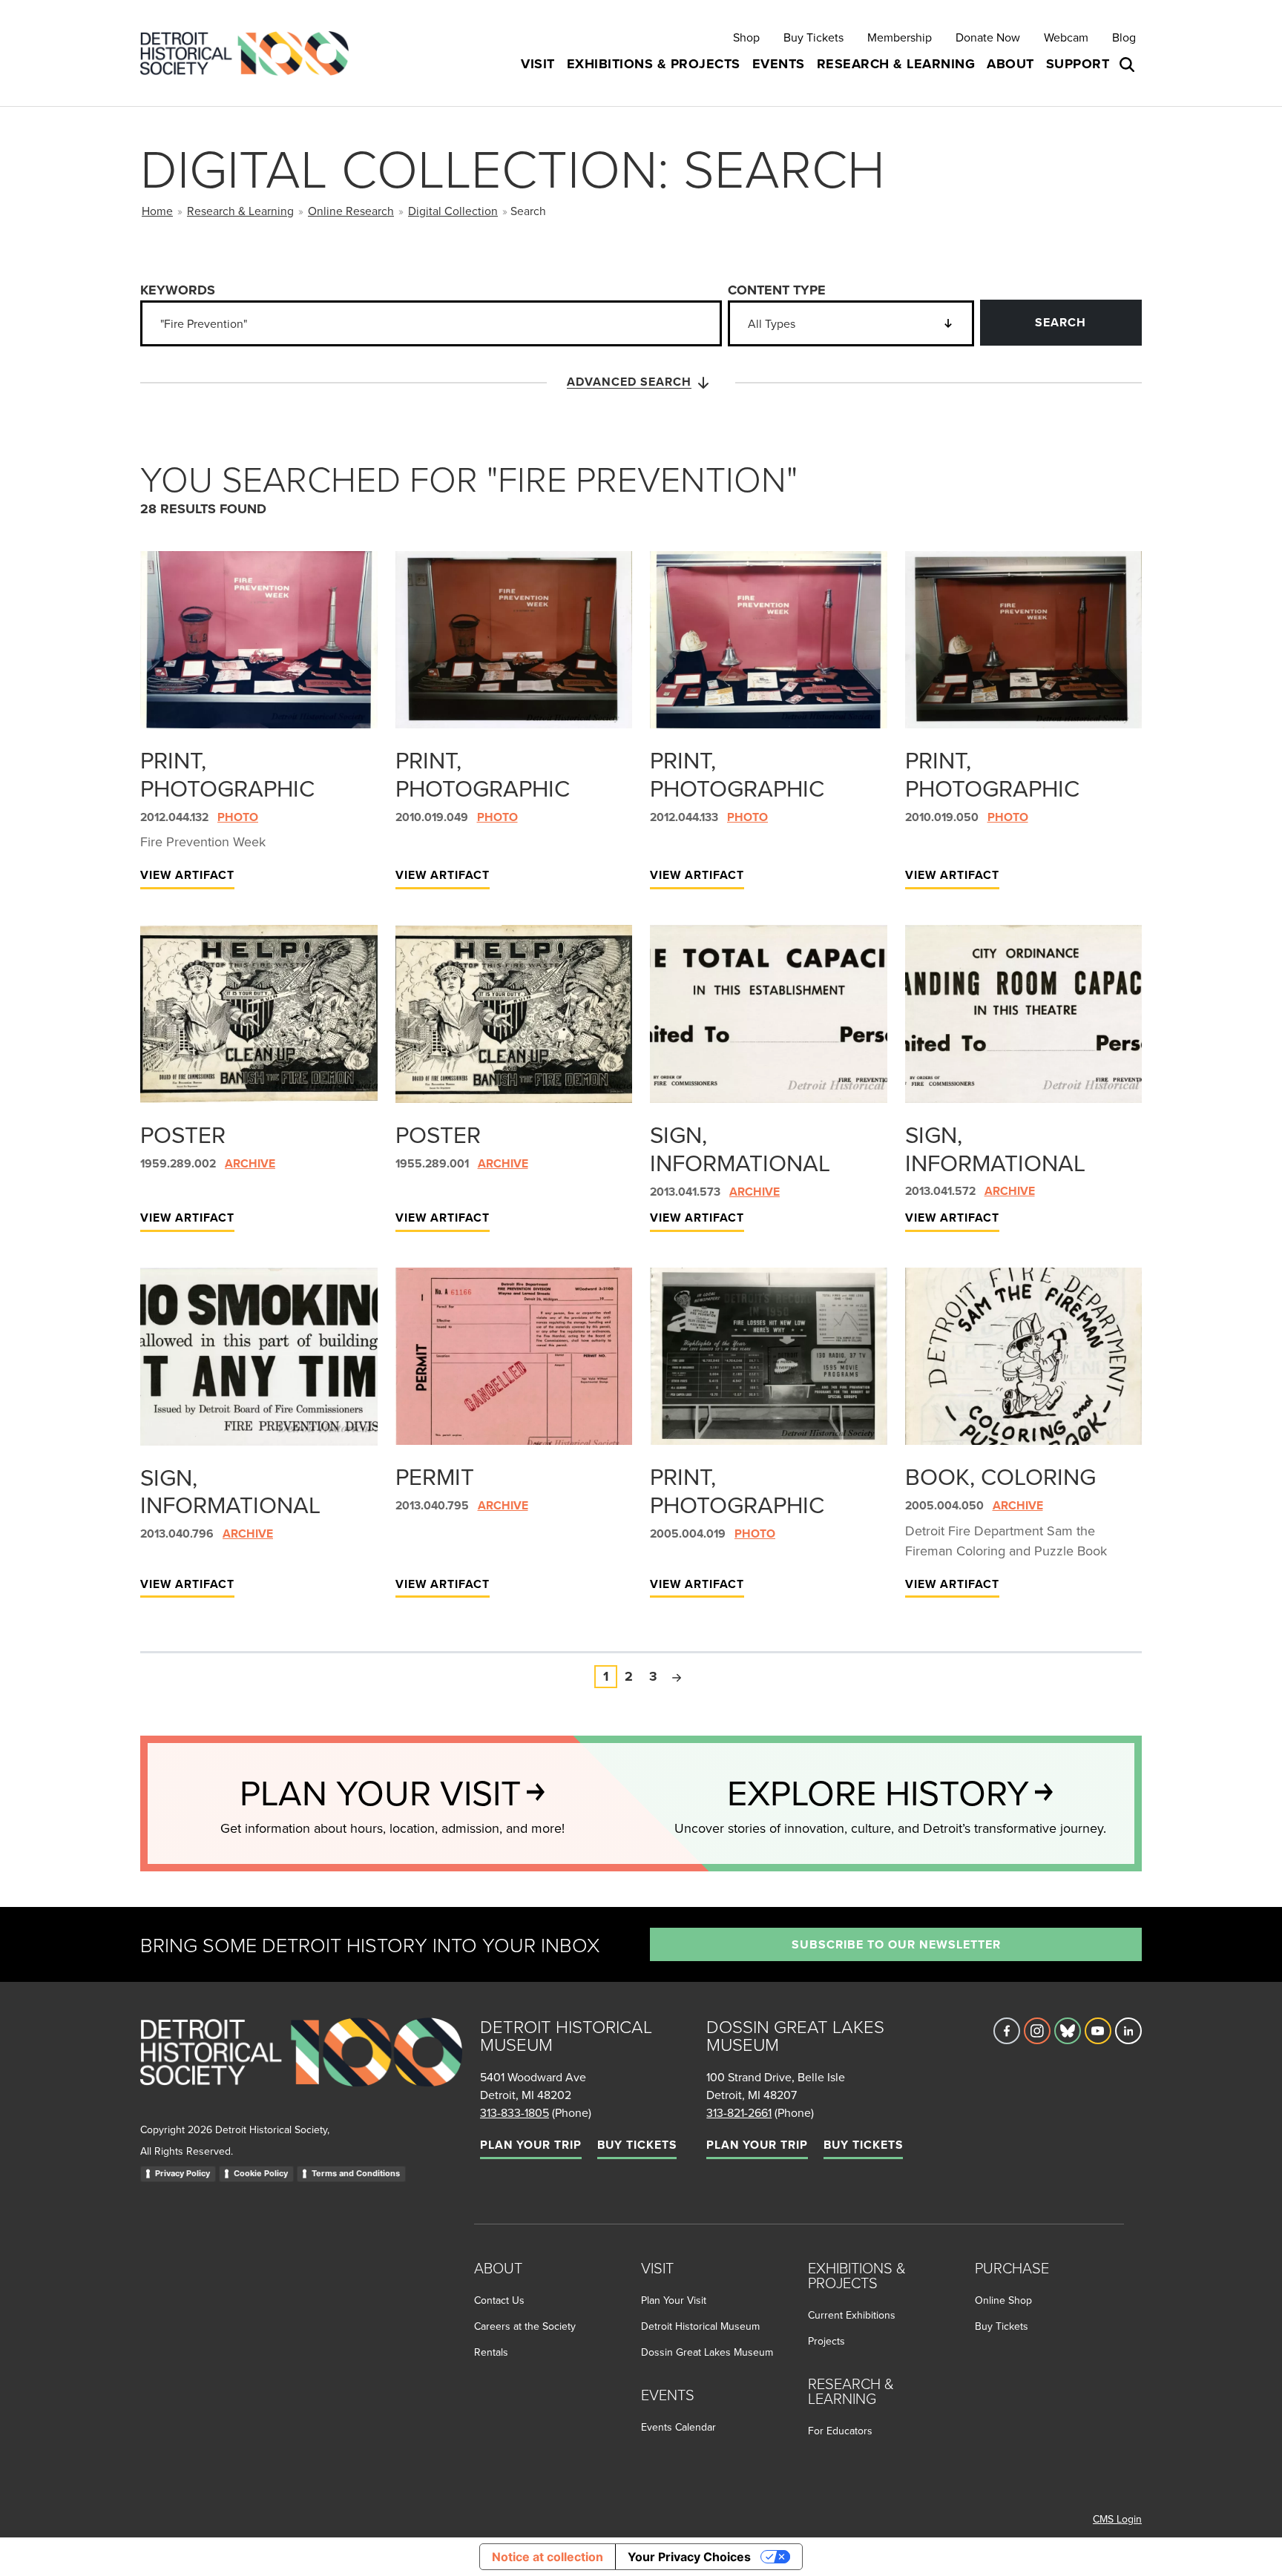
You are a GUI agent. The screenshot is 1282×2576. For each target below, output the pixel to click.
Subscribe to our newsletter (896, 1944)
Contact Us (499, 2300)
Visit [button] (538, 64)
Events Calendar (678, 2427)
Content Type (777, 290)
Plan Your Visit (674, 2300)
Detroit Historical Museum (700, 2326)
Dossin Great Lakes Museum (707, 2352)
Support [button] (1078, 64)
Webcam (1066, 37)
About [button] (1010, 64)
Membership (900, 37)
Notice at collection (548, 2557)
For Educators (840, 2431)
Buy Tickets (813, 37)
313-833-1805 (515, 2112)
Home (157, 211)
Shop (746, 37)
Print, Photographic (227, 774)
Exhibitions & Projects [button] (654, 64)
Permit (435, 1476)
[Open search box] (1128, 65)
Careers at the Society (525, 2326)
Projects (826, 2341)
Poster (183, 1134)
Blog (1124, 37)
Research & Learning (240, 211)
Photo (238, 817)
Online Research (351, 211)
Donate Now (988, 37)
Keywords (178, 290)
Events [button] (779, 64)
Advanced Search (629, 382)
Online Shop (1003, 2300)
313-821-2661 (739, 2112)
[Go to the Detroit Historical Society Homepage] (250, 53)
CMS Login (1117, 2519)
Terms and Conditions (356, 2173)
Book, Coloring (1000, 1476)
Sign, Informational (740, 1148)
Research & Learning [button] (896, 64)
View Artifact (187, 875)
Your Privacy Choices (689, 2557)
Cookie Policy (261, 2173)
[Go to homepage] (301, 2068)
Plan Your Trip (531, 2145)
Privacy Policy (183, 2173)
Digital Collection (453, 211)
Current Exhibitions (852, 2315)
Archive (250, 1163)
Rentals (491, 2352)
